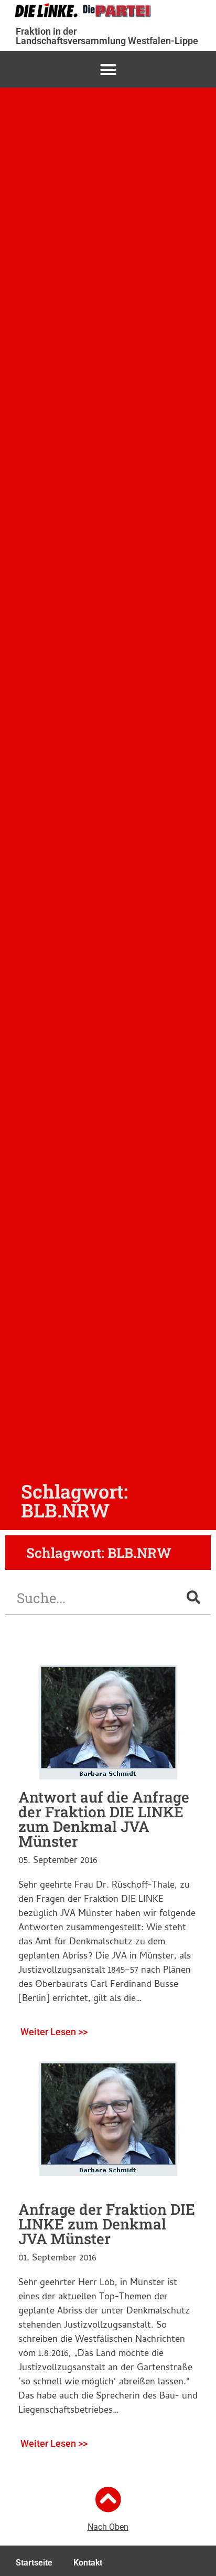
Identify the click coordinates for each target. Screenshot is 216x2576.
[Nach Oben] (108, 2499)
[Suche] (193, 1598)
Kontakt (88, 2563)
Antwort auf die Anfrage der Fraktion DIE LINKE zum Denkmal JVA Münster (104, 1819)
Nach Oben (108, 2527)
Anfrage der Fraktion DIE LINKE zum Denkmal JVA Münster (107, 2224)
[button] (108, 69)
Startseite (34, 2563)
